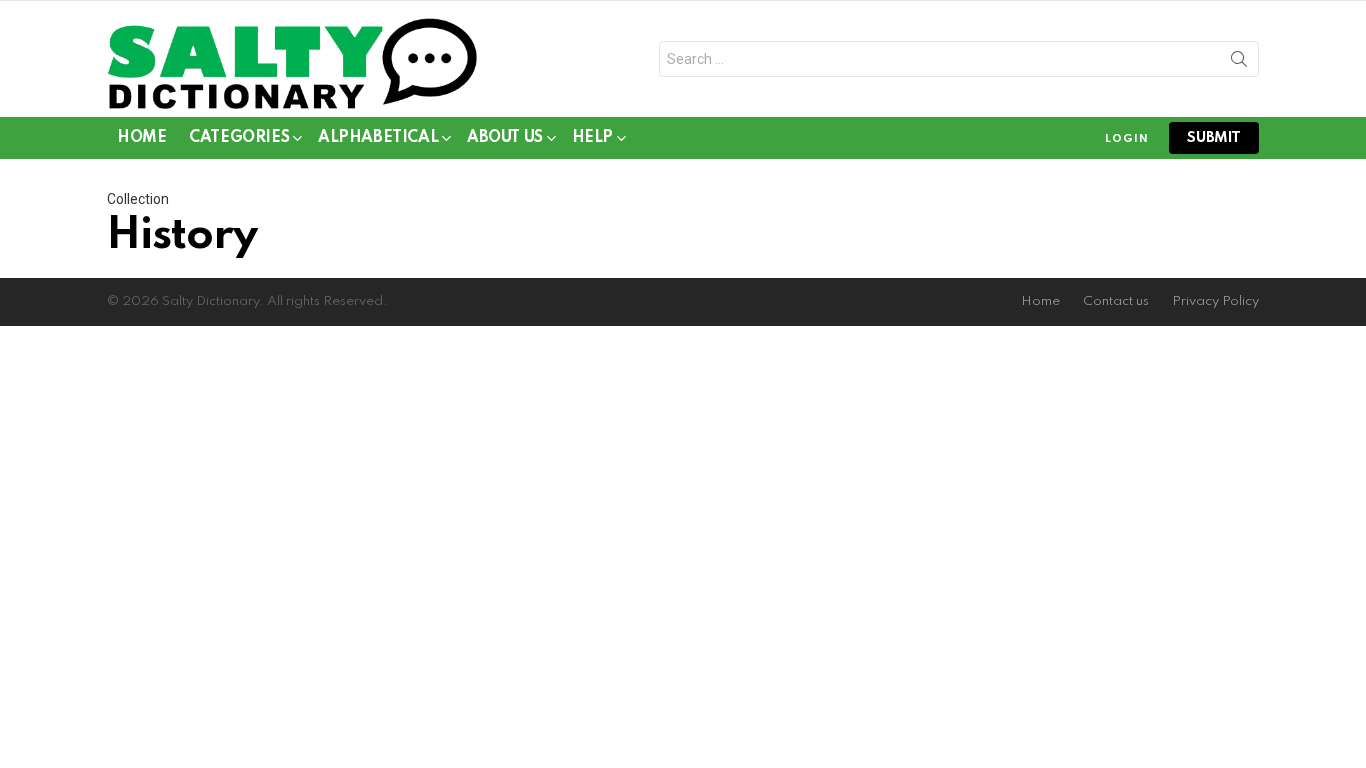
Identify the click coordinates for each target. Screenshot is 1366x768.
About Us (505, 138)
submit (1214, 138)
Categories (239, 138)
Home (141, 138)
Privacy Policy (1215, 301)
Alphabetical (378, 138)
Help (592, 138)
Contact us (1116, 301)
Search (1239, 63)
